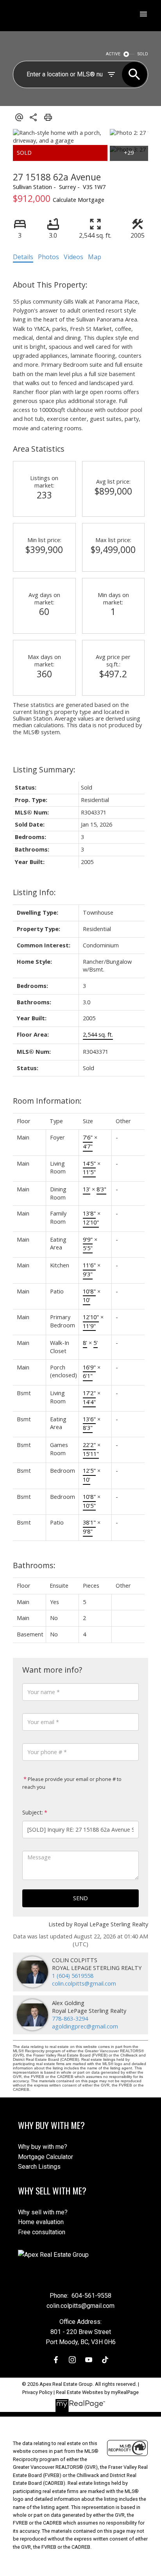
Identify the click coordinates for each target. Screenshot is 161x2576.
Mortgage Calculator (46, 2157)
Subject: (33, 1812)
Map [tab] (95, 257)
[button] (56, 2360)
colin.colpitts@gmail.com (84, 1983)
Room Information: (47, 1101)
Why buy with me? (43, 2147)
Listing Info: (34, 892)
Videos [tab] (73, 257)
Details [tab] (23, 257)
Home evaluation (41, 2222)
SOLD (143, 54)
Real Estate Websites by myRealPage (97, 2392)
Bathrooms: (34, 1565)
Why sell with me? (43, 2212)
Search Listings (39, 2167)
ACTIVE (113, 54)
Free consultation (42, 2232)
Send (80, 1898)
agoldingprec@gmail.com (85, 2026)
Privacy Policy (37, 2392)
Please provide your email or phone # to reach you (72, 1783)
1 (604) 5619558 (73, 1976)
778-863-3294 (70, 2019)
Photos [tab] (48, 257)
